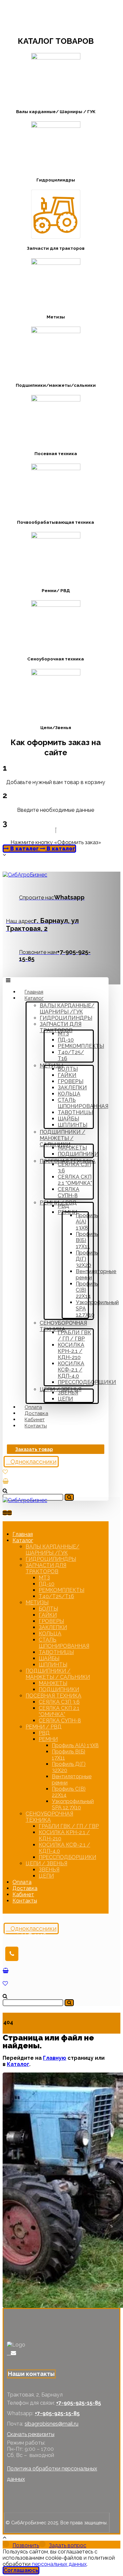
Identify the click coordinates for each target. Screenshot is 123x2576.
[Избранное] (5, 1472)
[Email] (13, 2353)
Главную (55, 2058)
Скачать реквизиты (31, 2434)
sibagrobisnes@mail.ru (51, 2424)
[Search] (69, 1497)
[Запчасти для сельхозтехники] (25, 875)
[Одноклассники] (9, 2353)
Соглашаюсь (21, 2570)
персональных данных (59, 2564)
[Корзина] (6, 1481)
